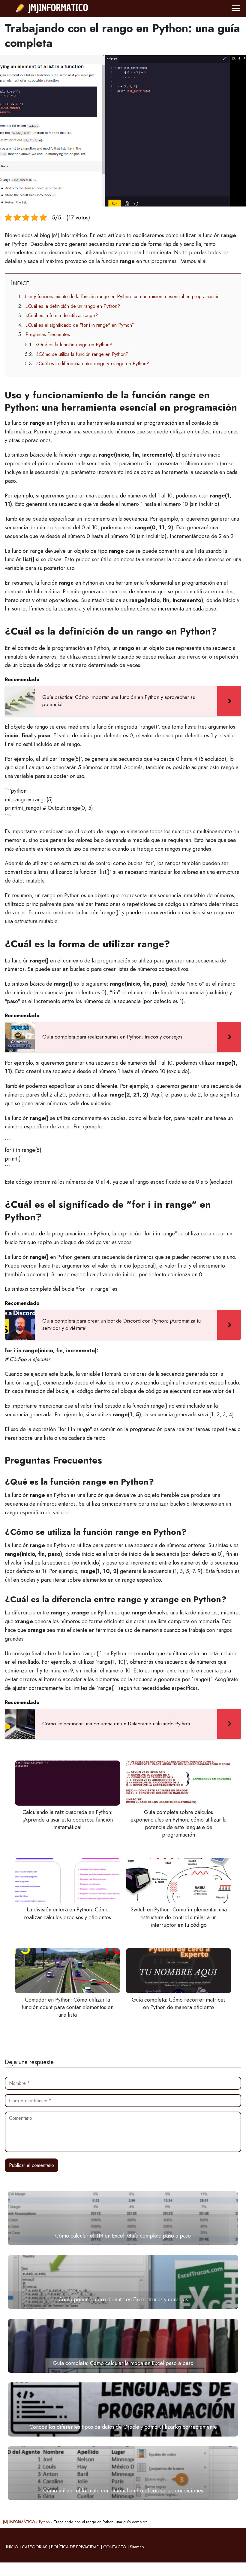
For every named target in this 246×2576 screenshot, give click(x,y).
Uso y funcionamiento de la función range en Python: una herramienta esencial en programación (122, 297)
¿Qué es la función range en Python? (74, 345)
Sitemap (137, 2547)
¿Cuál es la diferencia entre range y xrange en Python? (93, 364)
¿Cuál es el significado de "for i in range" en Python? (80, 325)
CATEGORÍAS (35, 2547)
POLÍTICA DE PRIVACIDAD (75, 2547)
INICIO (12, 2547)
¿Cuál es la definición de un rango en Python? (73, 306)
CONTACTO (115, 2547)
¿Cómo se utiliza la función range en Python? (82, 354)
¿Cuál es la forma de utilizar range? (62, 315)
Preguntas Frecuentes (48, 334)
